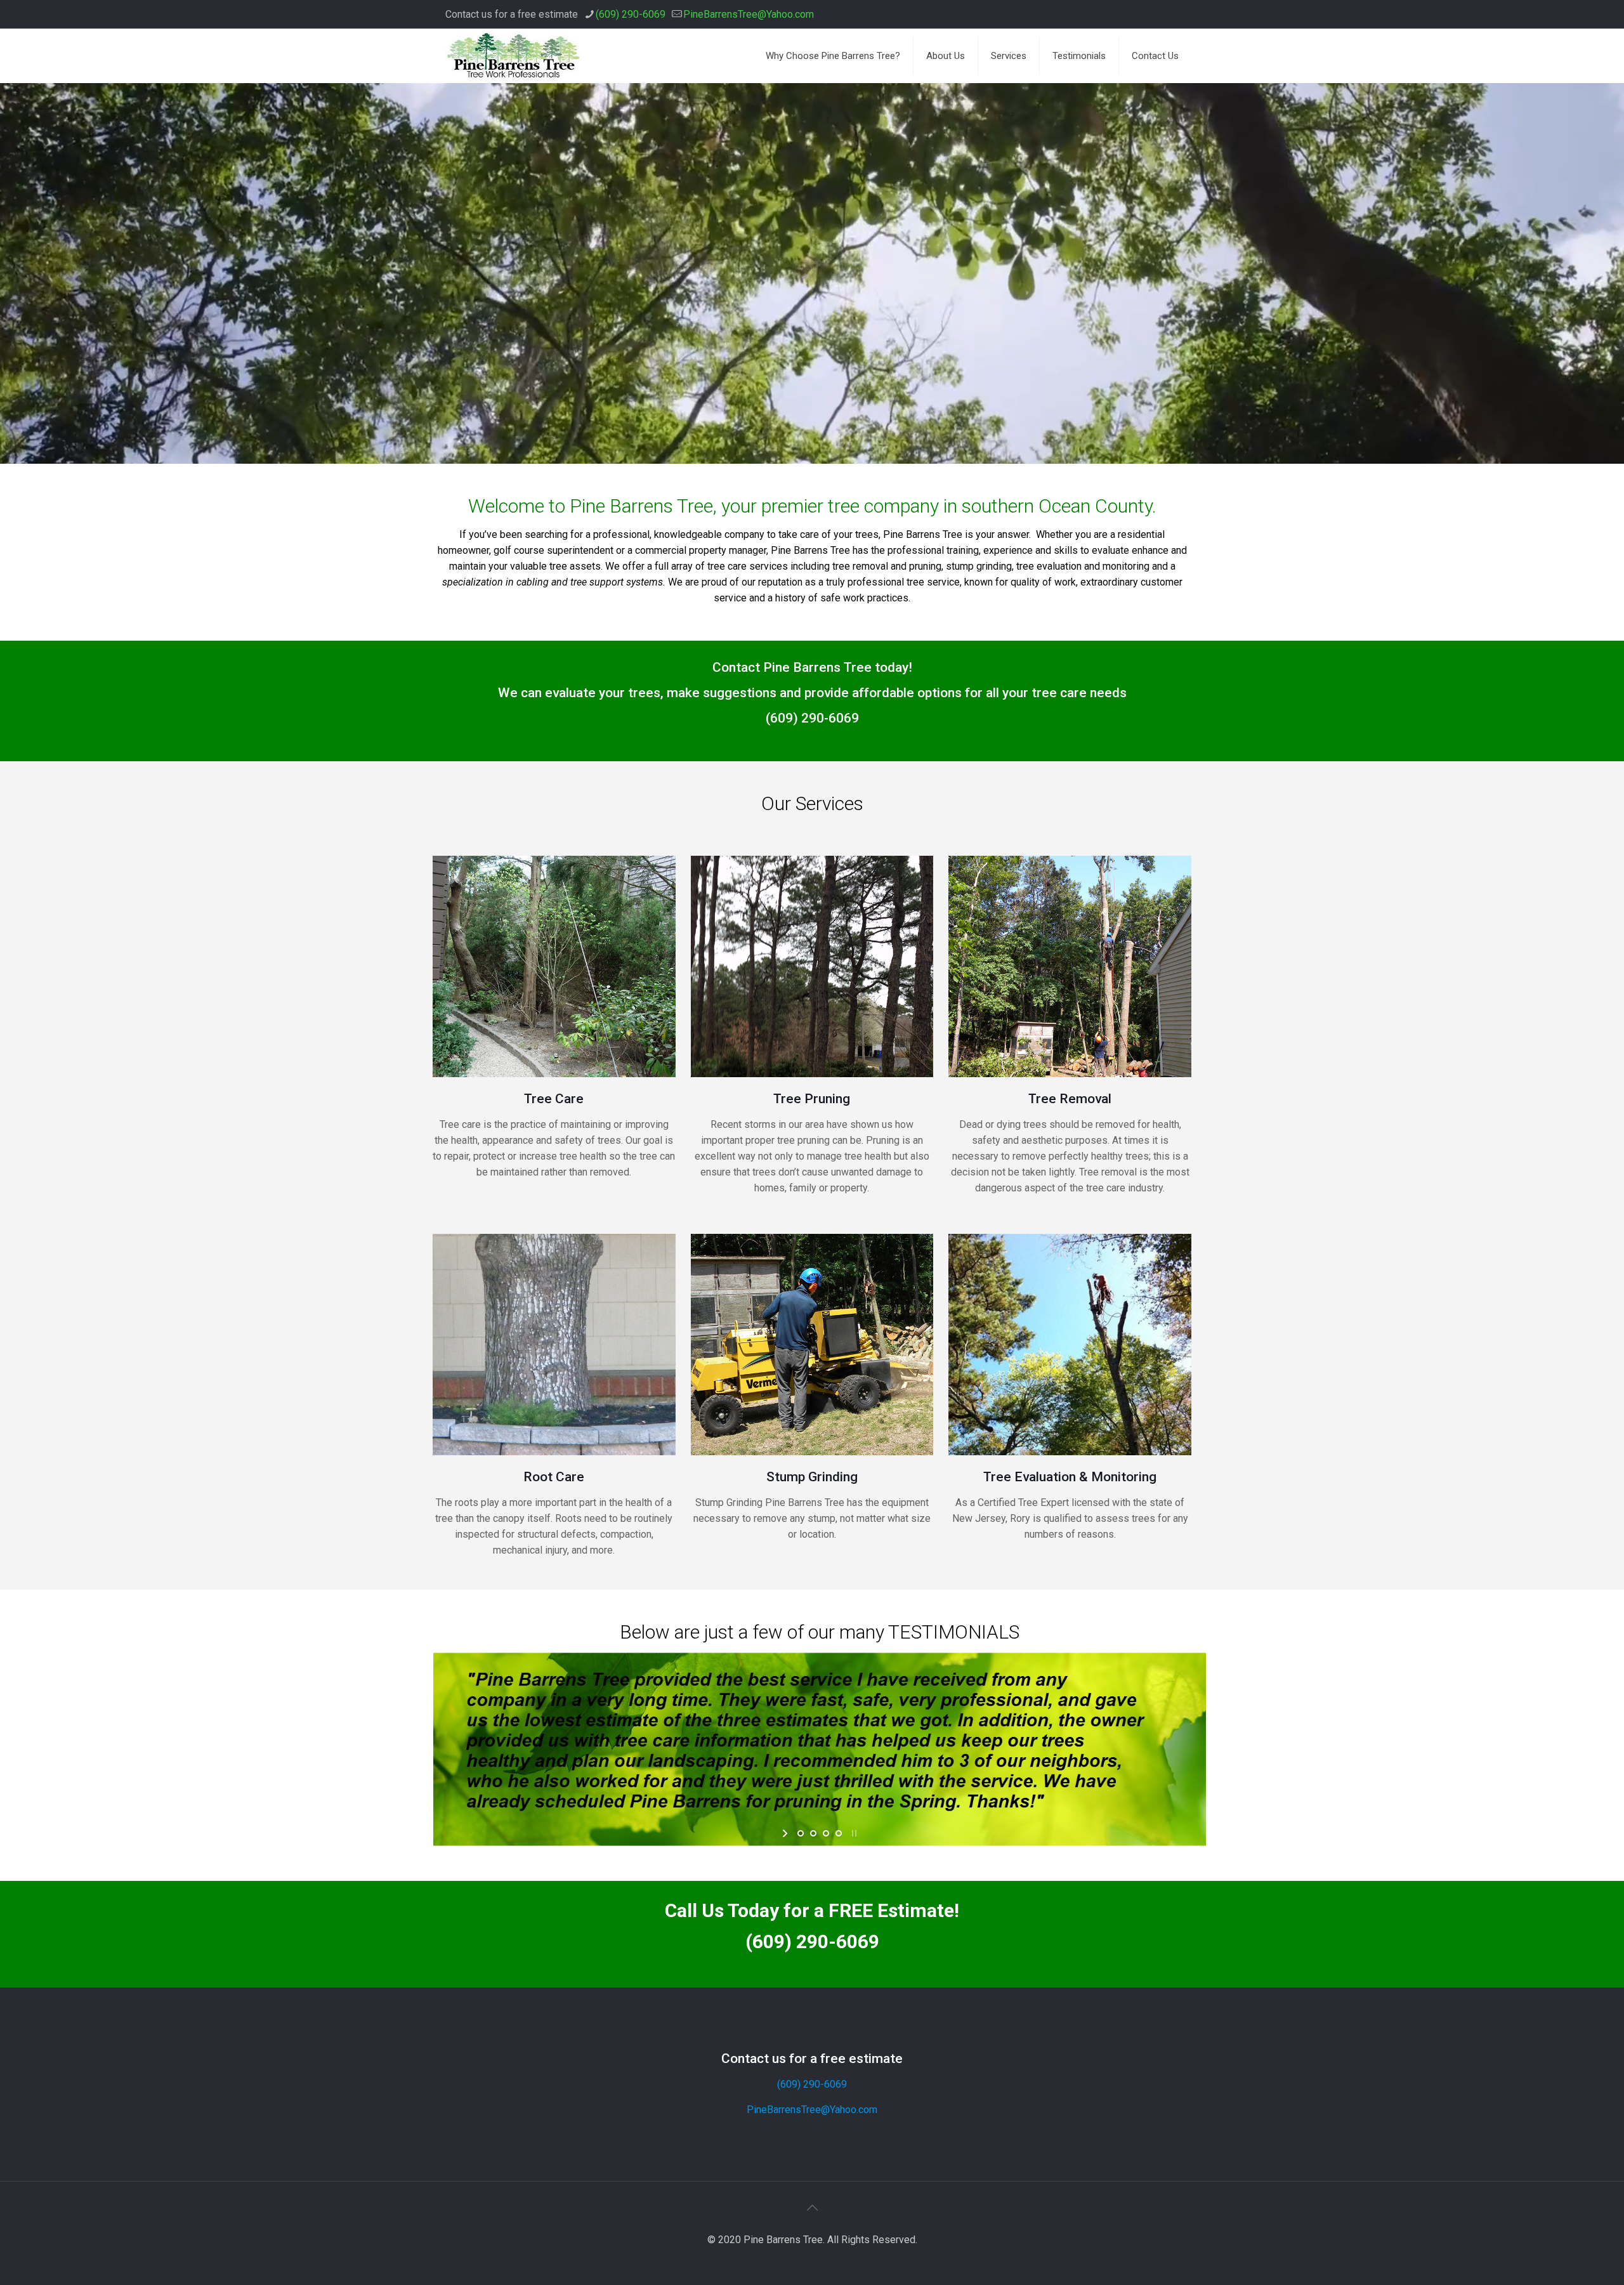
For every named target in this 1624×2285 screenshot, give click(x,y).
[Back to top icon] (812, 2208)
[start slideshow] (786, 1833)
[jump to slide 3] (826, 1833)
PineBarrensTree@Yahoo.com (749, 14)
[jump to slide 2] (813, 1833)
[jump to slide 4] (839, 1833)
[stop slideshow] (853, 1833)
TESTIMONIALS (954, 1632)
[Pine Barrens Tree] (513, 56)
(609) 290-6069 (631, 14)
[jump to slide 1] (801, 1833)
